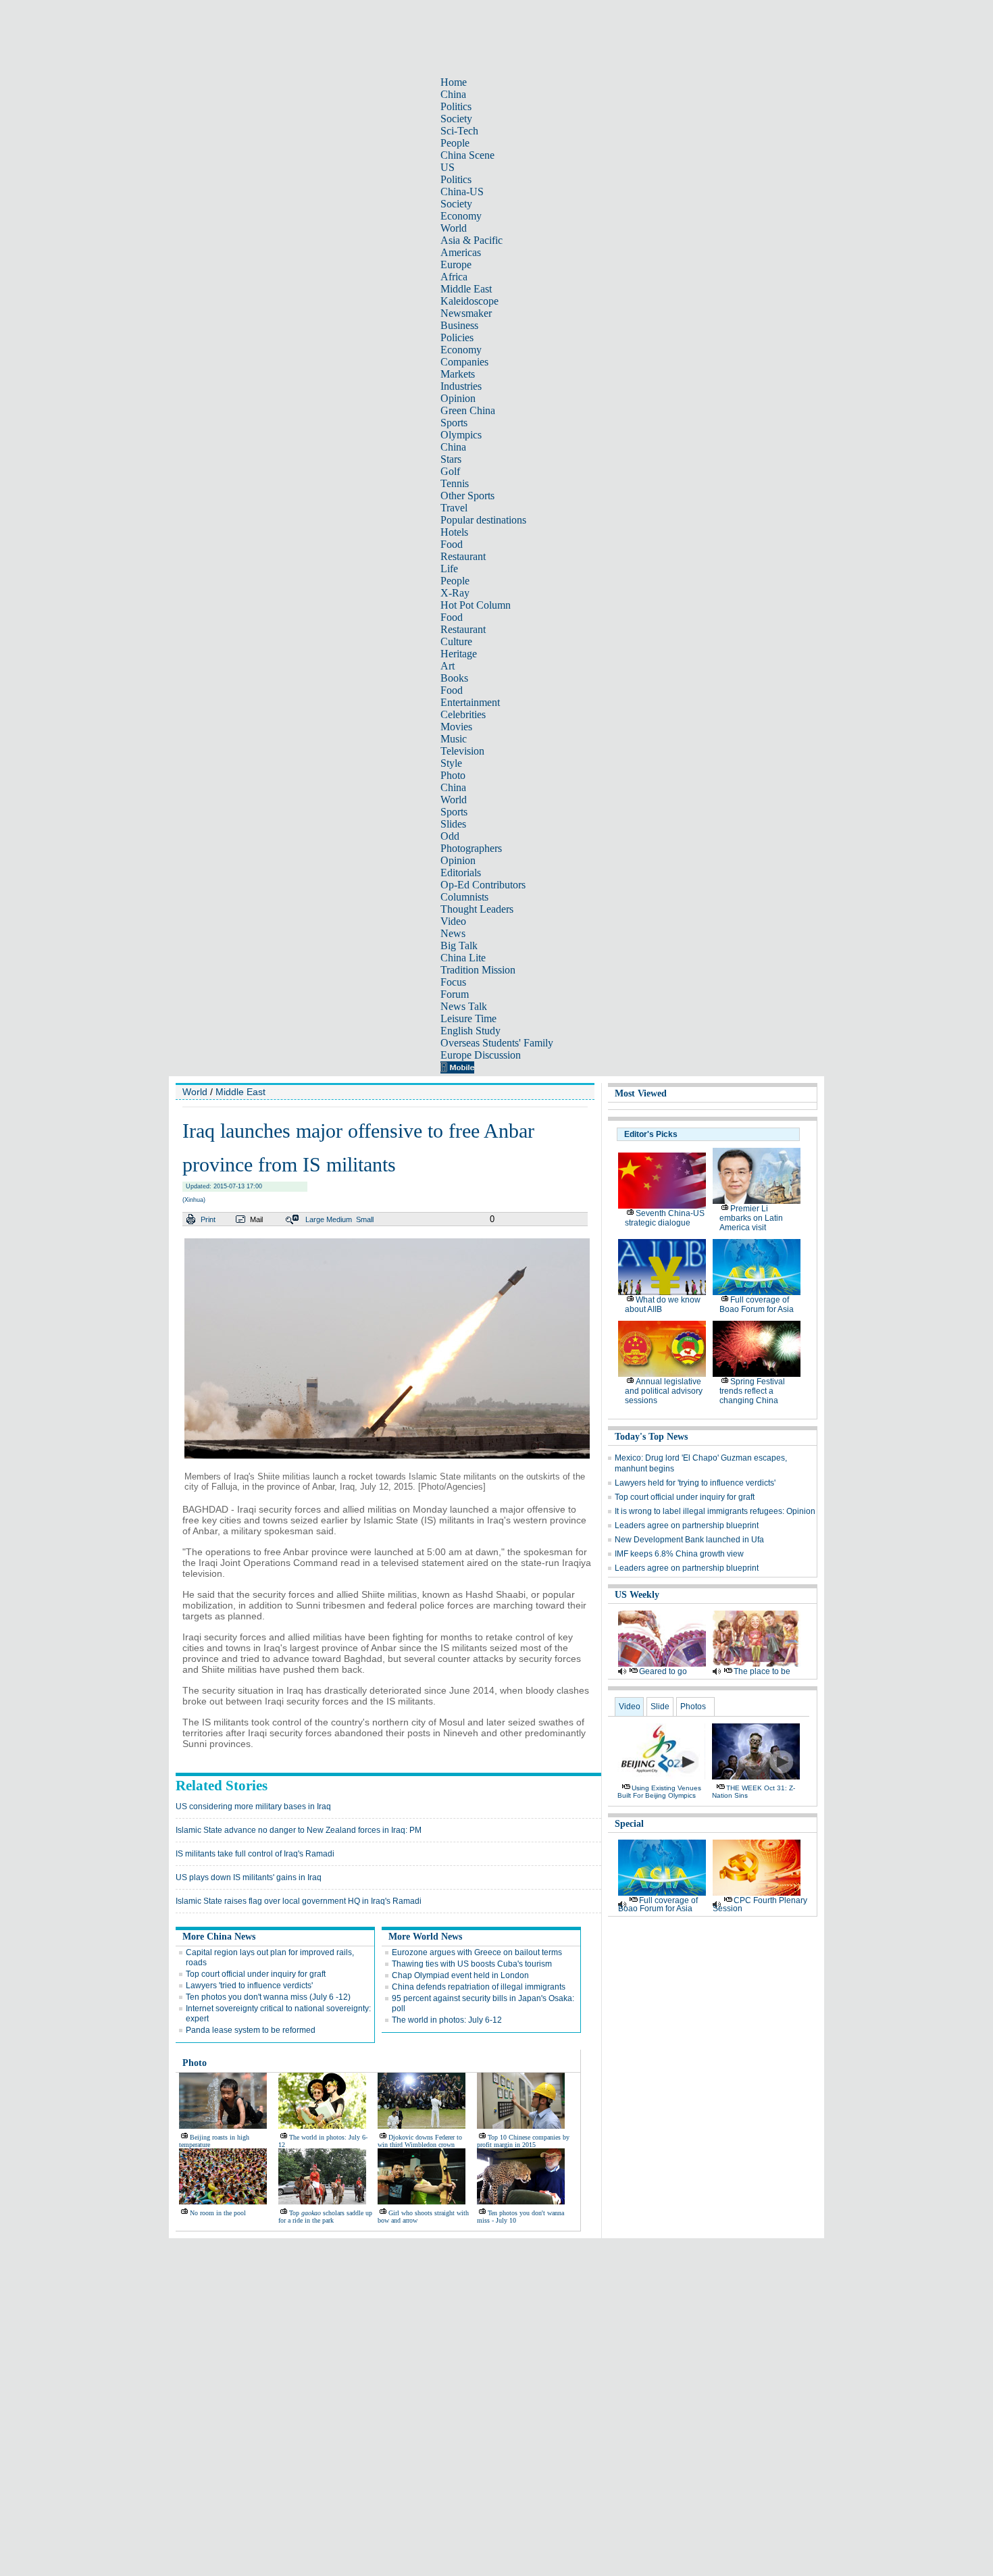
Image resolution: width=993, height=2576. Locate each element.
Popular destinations (483, 520)
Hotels (454, 532)
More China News (219, 1937)
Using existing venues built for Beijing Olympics (659, 1792)
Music (454, 739)
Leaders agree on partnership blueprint (687, 1525)
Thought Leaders (477, 909)
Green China (468, 410)
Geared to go (663, 1671)
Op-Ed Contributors (483, 885)
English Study (470, 1031)
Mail (256, 1219)
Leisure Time (468, 1018)
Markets (458, 374)
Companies (464, 362)
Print (208, 1219)
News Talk (464, 1006)
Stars (451, 459)
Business (459, 325)
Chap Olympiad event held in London (460, 1975)
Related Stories (222, 1786)
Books (454, 678)
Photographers (471, 848)
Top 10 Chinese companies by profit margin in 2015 (523, 2141)
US (448, 167)
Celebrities (463, 714)
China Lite (463, 958)
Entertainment (470, 702)
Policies (457, 337)
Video (453, 921)
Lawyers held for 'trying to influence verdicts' (695, 1483)
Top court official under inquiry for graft (256, 1974)
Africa (454, 277)
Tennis (455, 483)
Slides (453, 824)
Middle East (466, 289)
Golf (450, 471)
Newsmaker (466, 313)
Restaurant (463, 556)
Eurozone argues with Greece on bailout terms (477, 1952)
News (453, 933)
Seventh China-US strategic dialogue (665, 1218)
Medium (339, 1219)
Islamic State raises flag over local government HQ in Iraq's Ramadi (299, 1901)
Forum (455, 994)
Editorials (461, 873)
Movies (456, 727)
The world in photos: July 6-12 (447, 2020)
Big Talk (459, 945)
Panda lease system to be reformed (251, 2030)
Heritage (459, 654)
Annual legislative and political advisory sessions (664, 1391)
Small (365, 1219)
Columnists (464, 897)
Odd (450, 836)
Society (456, 119)
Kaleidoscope (469, 301)
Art (448, 666)
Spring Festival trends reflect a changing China (752, 1391)
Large (315, 1219)
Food (452, 544)
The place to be (762, 1671)
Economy (461, 216)
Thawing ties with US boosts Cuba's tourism (472, 1964)
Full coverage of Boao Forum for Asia (757, 1305)
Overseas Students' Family (497, 1043)
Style (451, 763)
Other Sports (467, 496)
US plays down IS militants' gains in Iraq (249, 1877)
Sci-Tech (459, 131)
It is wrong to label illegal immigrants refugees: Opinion (715, 1511)
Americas (461, 252)
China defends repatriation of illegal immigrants (479, 1987)
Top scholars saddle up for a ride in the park (325, 2217)
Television (462, 751)
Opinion (458, 398)
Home (454, 82)
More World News (425, 1937)
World (454, 228)
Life (449, 569)
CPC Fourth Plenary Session (760, 1904)
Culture (456, 641)
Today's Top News (651, 1437)
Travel (454, 508)
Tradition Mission (478, 970)
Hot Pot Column (476, 605)
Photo (453, 775)
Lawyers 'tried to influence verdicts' (249, 1986)
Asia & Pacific (472, 240)
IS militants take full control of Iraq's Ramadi (255, 1854)
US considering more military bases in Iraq (253, 1807)
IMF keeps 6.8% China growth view (679, 1554)
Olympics (461, 435)
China (453, 94)
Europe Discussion (481, 1055)
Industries (461, 386)
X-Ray (455, 593)
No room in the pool (218, 2213)
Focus (453, 982)
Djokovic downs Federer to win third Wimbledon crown (420, 2141)
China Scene (467, 155)
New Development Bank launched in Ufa (689, 1540)
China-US (462, 192)
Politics (456, 106)
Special (629, 1824)
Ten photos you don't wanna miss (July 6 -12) (268, 1997)
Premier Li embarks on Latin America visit (751, 1218)
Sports (454, 423)
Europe (456, 264)
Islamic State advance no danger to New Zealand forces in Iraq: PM (299, 1830)
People (455, 143)
